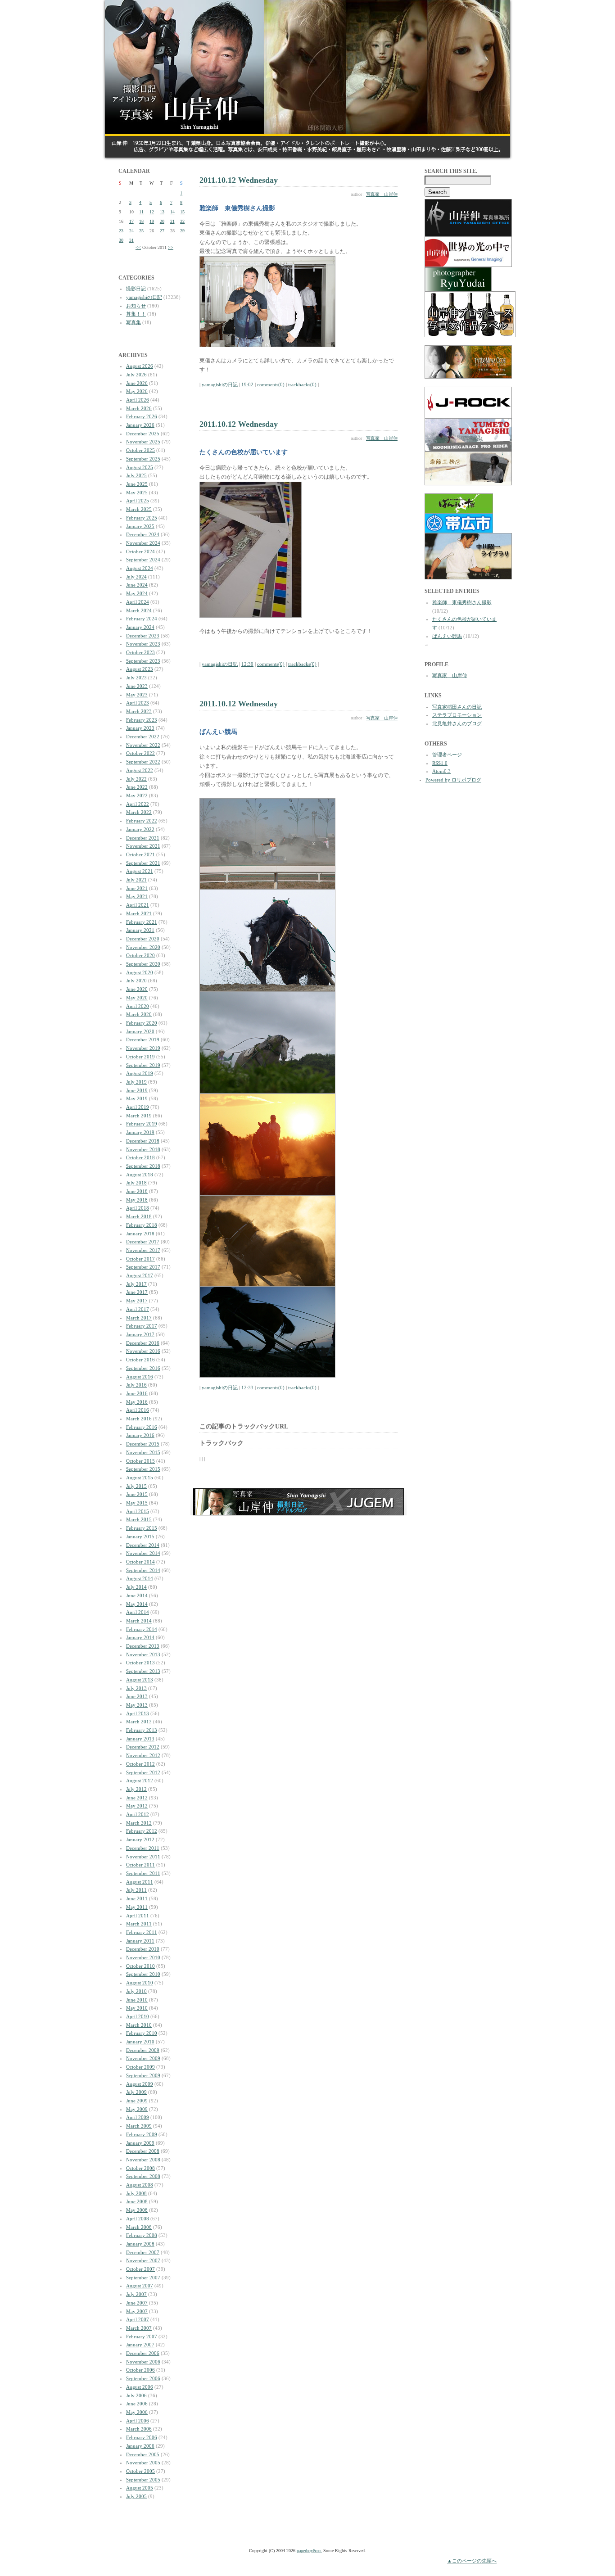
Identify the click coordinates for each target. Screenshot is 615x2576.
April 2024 (138, 602)
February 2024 (142, 619)
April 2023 (138, 703)
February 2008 (142, 2235)
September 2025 (143, 459)
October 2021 (140, 854)
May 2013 (137, 1705)
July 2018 (136, 1183)
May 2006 (137, 2412)
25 (141, 231)
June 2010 (137, 2000)
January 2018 (140, 1234)
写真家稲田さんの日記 (457, 707)
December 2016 (143, 1343)
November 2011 (143, 1857)
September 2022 (143, 762)
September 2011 (143, 1873)
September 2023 (143, 661)
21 (172, 221)
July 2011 (136, 1890)
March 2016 (139, 1419)
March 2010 (139, 2025)
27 (162, 231)
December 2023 (143, 636)
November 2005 (143, 2463)
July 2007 (136, 2294)
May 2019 (137, 1098)
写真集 (133, 322)
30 (121, 240)
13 (162, 212)
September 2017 (143, 1267)
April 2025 (138, 501)
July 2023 (136, 678)
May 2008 (137, 2210)
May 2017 (137, 1301)
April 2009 (138, 2117)
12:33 (247, 1387)
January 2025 (140, 526)
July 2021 (136, 880)
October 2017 (140, 1259)
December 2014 (143, 1545)
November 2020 (143, 947)
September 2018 (143, 1166)
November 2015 (143, 1452)
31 (131, 240)
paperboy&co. (309, 2551)
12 (152, 212)
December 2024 (143, 534)
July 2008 (136, 2193)
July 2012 (136, 1789)
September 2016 (143, 1368)
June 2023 (137, 686)
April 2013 (138, 1713)
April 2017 (138, 1309)
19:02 (247, 384)
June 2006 (137, 2404)
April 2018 (138, 1208)
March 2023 (139, 711)
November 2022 (143, 745)
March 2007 (139, 2328)
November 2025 (143, 442)
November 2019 (143, 1048)
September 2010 (143, 1974)
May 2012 (137, 1806)
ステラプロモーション (457, 715)
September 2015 (143, 1469)
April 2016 (138, 1410)
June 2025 (137, 484)
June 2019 (137, 1090)
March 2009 (139, 2126)
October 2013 (140, 1663)
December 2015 (143, 1444)
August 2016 (140, 1377)
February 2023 (142, 720)
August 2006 (140, 2387)
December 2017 (143, 1242)
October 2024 (140, 551)
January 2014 (140, 1637)
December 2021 (143, 838)
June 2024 (137, 585)
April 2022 (138, 804)
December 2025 (143, 434)
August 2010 (140, 1983)
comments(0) (271, 384)
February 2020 (142, 1023)
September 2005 (143, 2480)
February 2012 (142, 1831)
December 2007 (143, 2252)
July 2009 (136, 2092)
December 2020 (143, 939)
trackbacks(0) (302, 384)
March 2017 (139, 1318)
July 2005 (136, 2496)
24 (131, 231)
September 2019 (143, 1065)
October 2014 (140, 1562)
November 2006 (143, 2362)
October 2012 (140, 1764)
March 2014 (139, 1621)
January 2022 (140, 829)
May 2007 (137, 2311)
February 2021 (142, 922)
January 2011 (140, 1941)
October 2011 (140, 1865)
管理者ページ (447, 755)
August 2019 (140, 1073)
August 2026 (140, 366)
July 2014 (136, 1587)
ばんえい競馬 (447, 636)
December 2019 (143, 1039)
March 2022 (139, 812)
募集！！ (136, 314)
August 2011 (140, 1882)
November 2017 (143, 1250)
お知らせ (136, 306)
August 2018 (140, 1175)
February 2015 (142, 1528)
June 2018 (137, 1191)
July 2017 (136, 1284)
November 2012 (143, 1755)
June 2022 (137, 787)
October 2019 (140, 1057)
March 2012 (139, 1823)
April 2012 (138, 1814)
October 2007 (140, 2269)
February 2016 (142, 1427)
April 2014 (138, 1612)
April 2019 (138, 1107)
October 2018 (140, 1157)
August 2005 (140, 2488)
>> (171, 247)
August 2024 (140, 568)
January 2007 (140, 2345)
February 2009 (142, 2134)
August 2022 (140, 770)
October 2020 (140, 955)
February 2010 (142, 2033)
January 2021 (140, 930)
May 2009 (137, 2109)
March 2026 (139, 408)
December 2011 (143, 1848)
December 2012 (143, 1747)
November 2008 (143, 2160)
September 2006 (143, 2378)
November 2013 (143, 1654)
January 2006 (140, 2446)
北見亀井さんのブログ (457, 723)
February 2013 (142, 1730)
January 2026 (140, 425)
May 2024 (137, 593)
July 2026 (136, 375)
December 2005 (143, 2454)
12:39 (247, 664)
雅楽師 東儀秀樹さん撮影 (462, 602)
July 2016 (136, 1385)
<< (138, 247)
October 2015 (140, 1461)
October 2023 (140, 652)
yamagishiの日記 (144, 297)
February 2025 (142, 518)
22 (182, 221)
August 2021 (140, 871)
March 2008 (139, 2227)
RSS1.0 (440, 763)
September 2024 (143, 560)
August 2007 (140, 2286)
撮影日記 (136, 289)
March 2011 (139, 1924)
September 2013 (143, 1671)
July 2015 (136, 1486)
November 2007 (143, 2260)
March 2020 (139, 1014)
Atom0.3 (441, 771)
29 (182, 231)
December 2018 (143, 1141)
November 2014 (143, 1553)
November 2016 (143, 1351)
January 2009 (140, 2143)
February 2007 (142, 2336)
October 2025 (140, 450)
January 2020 (140, 1031)
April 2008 (138, 2219)
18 (141, 221)
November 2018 (143, 1149)
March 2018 (139, 1216)
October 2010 (140, 1966)
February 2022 (142, 821)
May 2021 (137, 896)
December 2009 (143, 2050)
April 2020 (138, 1006)
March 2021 (139, 913)
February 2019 (142, 1124)
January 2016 (140, 1435)
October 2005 (140, 2471)
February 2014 (142, 1629)
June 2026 (137, 383)
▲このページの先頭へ (472, 2561)
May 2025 (137, 493)
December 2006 (143, 2353)
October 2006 (140, 2370)
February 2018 (142, 1225)
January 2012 (140, 1839)
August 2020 (140, 972)
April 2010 (138, 2016)
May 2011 (137, 1907)
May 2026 (137, 391)
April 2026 (138, 400)
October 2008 (140, 2168)
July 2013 (136, 1688)
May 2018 (137, 1200)
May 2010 (137, 2008)
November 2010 (143, 1957)
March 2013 (139, 1722)
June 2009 (137, 2101)
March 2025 (139, 509)
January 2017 (140, 1334)
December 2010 (143, 1949)
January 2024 (140, 627)
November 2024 (143, 543)
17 (131, 221)
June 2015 (137, 1494)
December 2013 (143, 1646)
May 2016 (137, 1402)
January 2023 (140, 728)
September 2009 (143, 2075)
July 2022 (136, 779)
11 (141, 212)
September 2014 (143, 1570)
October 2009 (140, 2067)
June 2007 (137, 2303)
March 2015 (139, 1519)
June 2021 (137, 888)
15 (182, 212)
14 (172, 212)
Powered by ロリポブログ (453, 780)
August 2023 (140, 669)
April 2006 (138, 2421)
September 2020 (143, 964)
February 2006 (142, 2437)
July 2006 (136, 2395)
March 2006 (139, 2429)
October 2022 (140, 753)
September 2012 (143, 1772)
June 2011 (137, 1898)
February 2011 (142, 1932)
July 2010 (136, 1991)
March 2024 (139, 610)
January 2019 (140, 1132)
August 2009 (140, 2084)
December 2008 (143, 2151)
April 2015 (138, 1511)
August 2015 (140, 1478)
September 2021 (143, 863)
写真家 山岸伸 (382, 194)
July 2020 (136, 981)
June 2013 (137, 1696)
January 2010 (140, 2042)
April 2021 (138, 905)
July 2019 (136, 1082)
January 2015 (140, 1537)
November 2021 (143, 846)
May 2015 (137, 1503)
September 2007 (143, 2278)
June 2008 (137, 2201)
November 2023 (143, 644)
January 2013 (140, 1739)
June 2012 (137, 1798)
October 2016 (140, 1360)
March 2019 (139, 1116)
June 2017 (137, 1292)
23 (121, 231)
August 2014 (140, 1578)
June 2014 (137, 1595)
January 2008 (140, 2244)
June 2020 (137, 989)
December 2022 (143, 737)
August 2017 (140, 1275)
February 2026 (142, 416)
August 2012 (140, 1781)
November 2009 (143, 2058)
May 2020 (137, 998)
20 (162, 221)
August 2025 (140, 467)
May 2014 (137, 1604)
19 (152, 221)
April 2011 (138, 1916)
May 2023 (137, 695)
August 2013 (140, 1680)
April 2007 (138, 2319)
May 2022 (137, 795)
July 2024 (136, 577)
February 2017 (142, 1326)
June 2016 (137, 1393)
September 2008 (143, 2176)
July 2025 (136, 475)
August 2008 (140, 2185)
